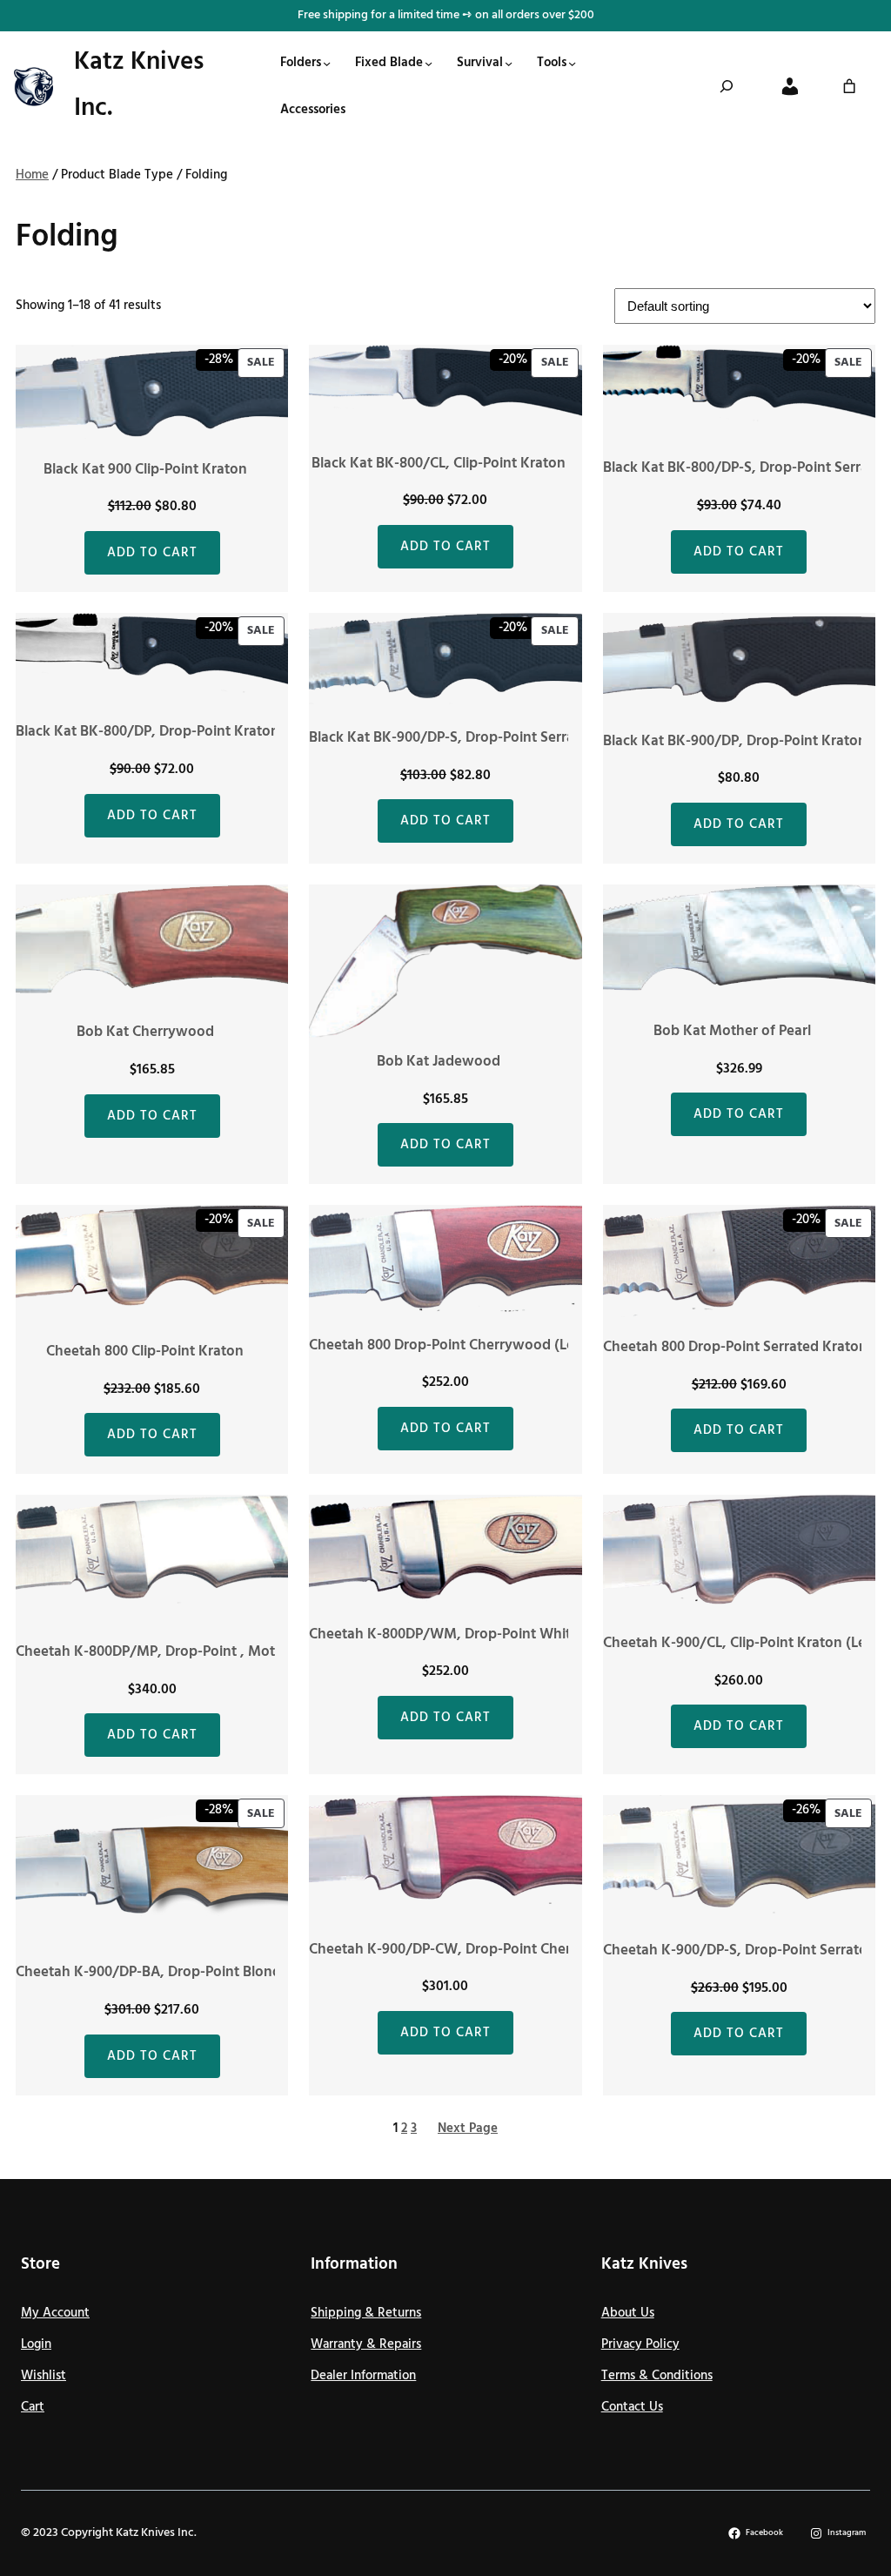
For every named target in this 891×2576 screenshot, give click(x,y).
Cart (33, 2407)
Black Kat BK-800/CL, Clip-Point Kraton (439, 464)
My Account (55, 2313)
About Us (628, 2313)
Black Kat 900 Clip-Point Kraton (145, 470)
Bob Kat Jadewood (439, 1062)
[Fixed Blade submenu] (429, 63)
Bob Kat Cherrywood (145, 1032)
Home (32, 175)
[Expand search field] (727, 86)
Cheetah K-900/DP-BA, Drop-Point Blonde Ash (166, 1973)
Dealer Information (363, 2376)
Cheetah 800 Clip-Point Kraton (145, 1352)
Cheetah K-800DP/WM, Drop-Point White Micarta (470, 1635)
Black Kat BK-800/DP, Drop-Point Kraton (147, 732)
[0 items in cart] (849, 86)
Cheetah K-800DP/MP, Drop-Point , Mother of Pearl (183, 1652)
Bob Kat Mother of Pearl (732, 1032)
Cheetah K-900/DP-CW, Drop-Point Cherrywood (466, 1950)
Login (36, 2344)
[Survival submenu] (509, 63)
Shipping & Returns (366, 2313)
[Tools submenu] (572, 63)
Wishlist (44, 2376)
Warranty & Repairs (366, 2344)
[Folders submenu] (327, 63)
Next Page (468, 2129)
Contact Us (632, 2407)
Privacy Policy (640, 2344)
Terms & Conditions (657, 2376)
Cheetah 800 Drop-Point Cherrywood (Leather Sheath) (486, 1346)
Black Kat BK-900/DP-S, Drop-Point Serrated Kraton (477, 738)
